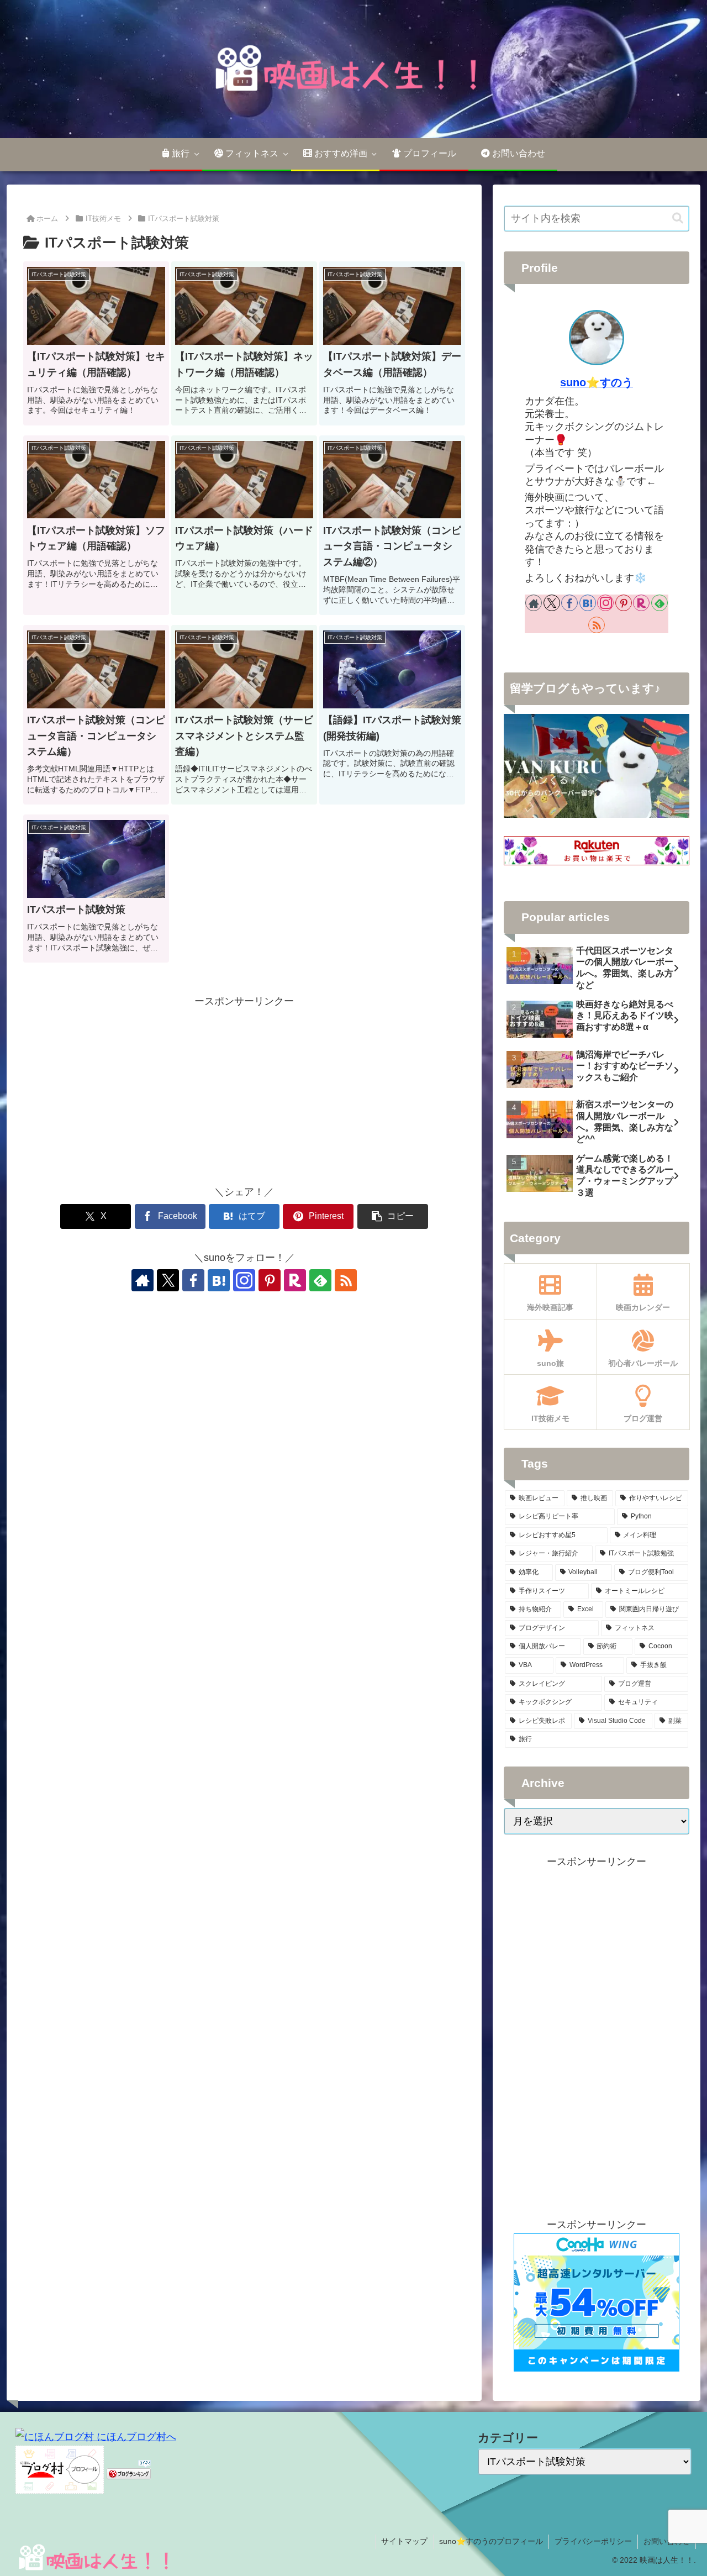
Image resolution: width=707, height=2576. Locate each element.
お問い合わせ (667, 2541)
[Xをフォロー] (168, 1280)
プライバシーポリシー (593, 2541)
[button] (393, 1216)
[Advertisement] (244, 1087)
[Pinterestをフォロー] (270, 1280)
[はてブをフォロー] (219, 1280)
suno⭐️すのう (597, 382)
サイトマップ (404, 2541)
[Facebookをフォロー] (193, 1280)
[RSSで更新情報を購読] (346, 1280)
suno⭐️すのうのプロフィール (491, 2541)
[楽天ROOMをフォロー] (295, 1280)
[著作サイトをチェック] (143, 1280)
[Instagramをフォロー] (244, 1280)
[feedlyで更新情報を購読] (320, 1280)
